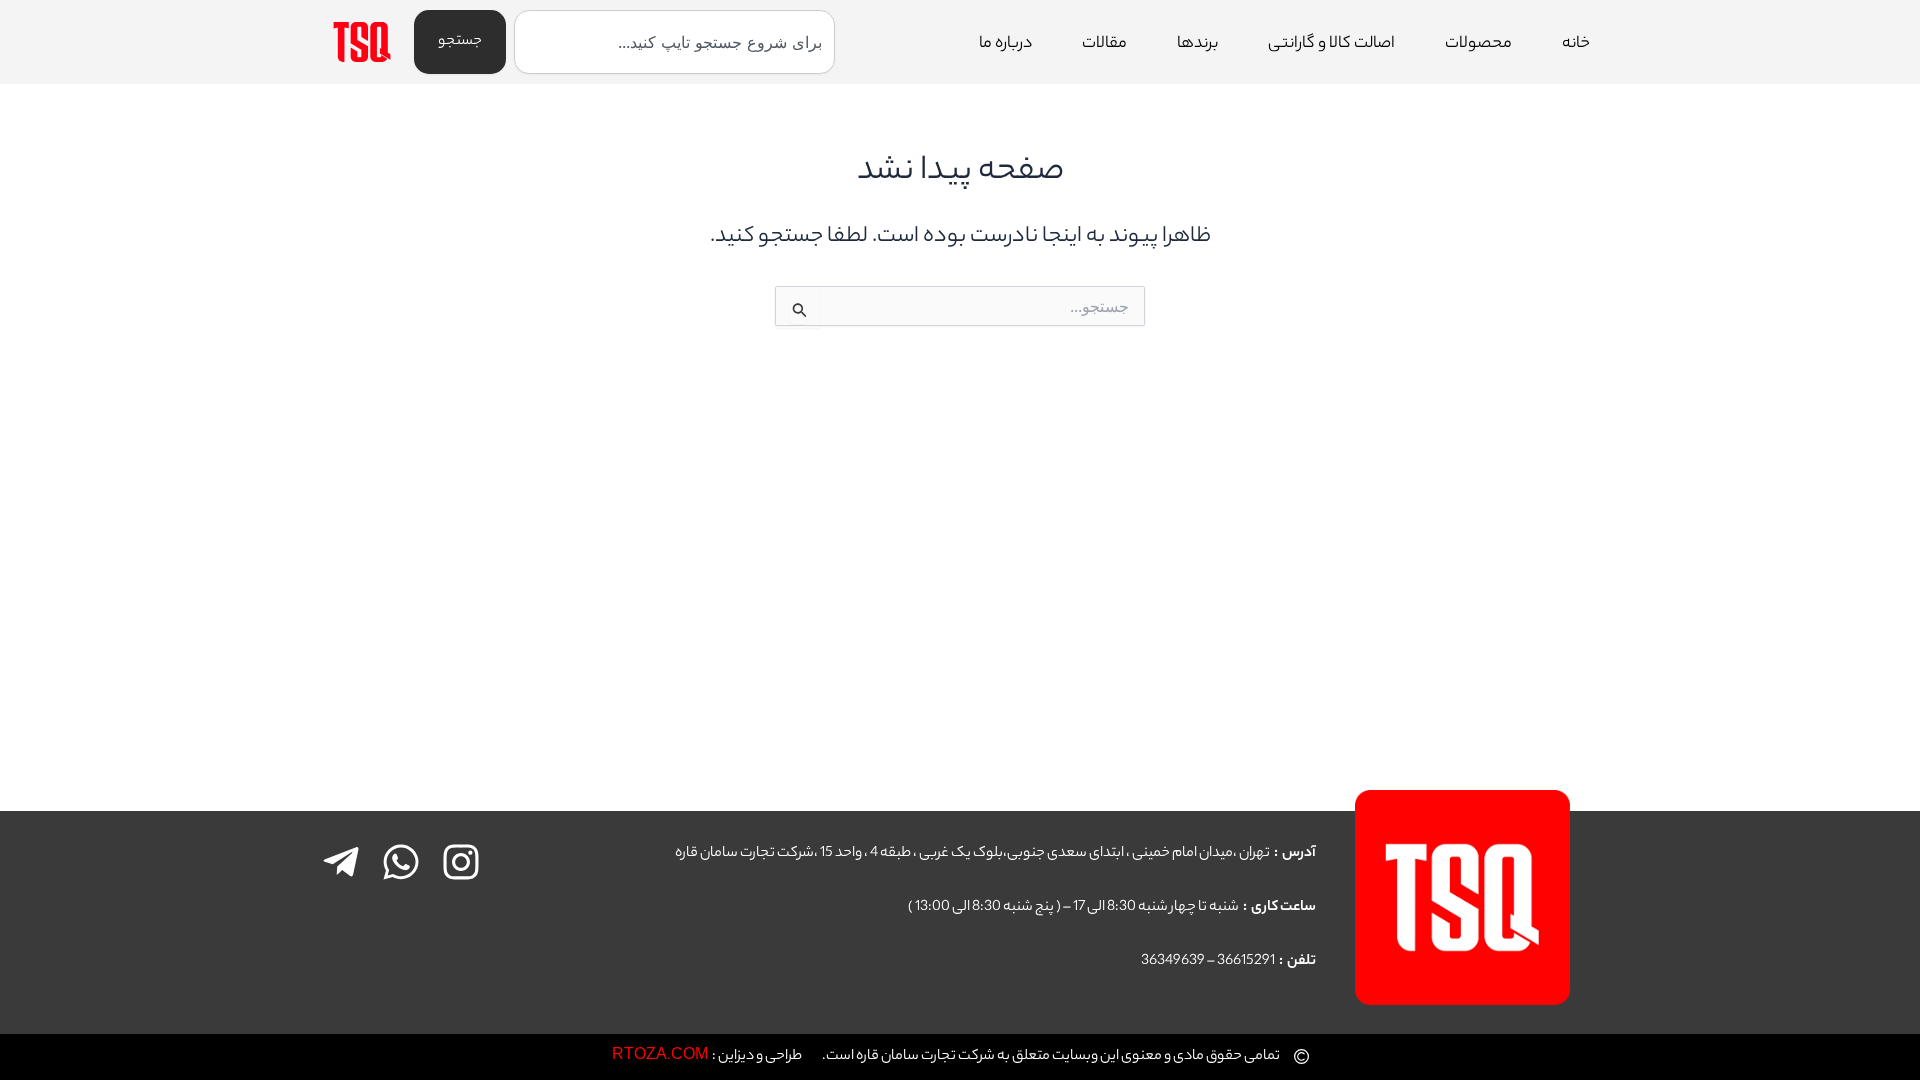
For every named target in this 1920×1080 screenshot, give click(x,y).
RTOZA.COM (660, 1057)
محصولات (1478, 44)
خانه (1576, 44)
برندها (1197, 44)
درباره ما (1005, 44)
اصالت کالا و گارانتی (1331, 44)
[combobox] (674, 42)
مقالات (1104, 44)
